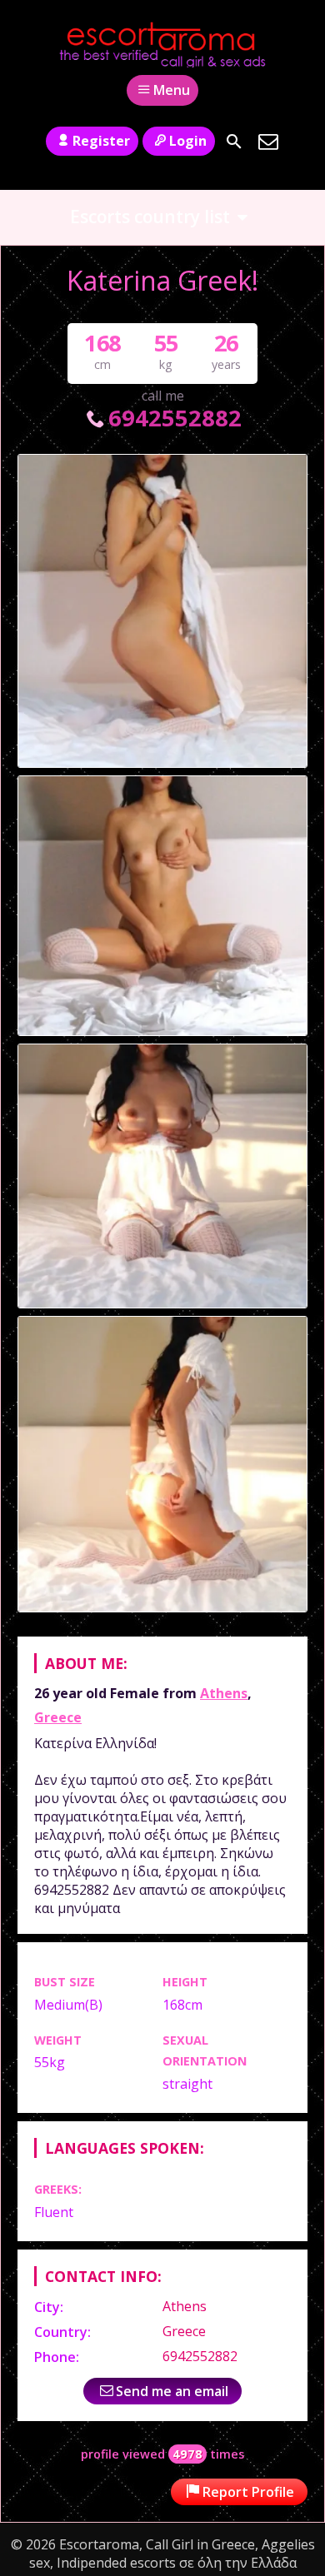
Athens (224, 1693)
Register (101, 141)
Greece (58, 1717)
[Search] (234, 142)
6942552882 (175, 418)
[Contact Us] (268, 142)
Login (188, 141)
